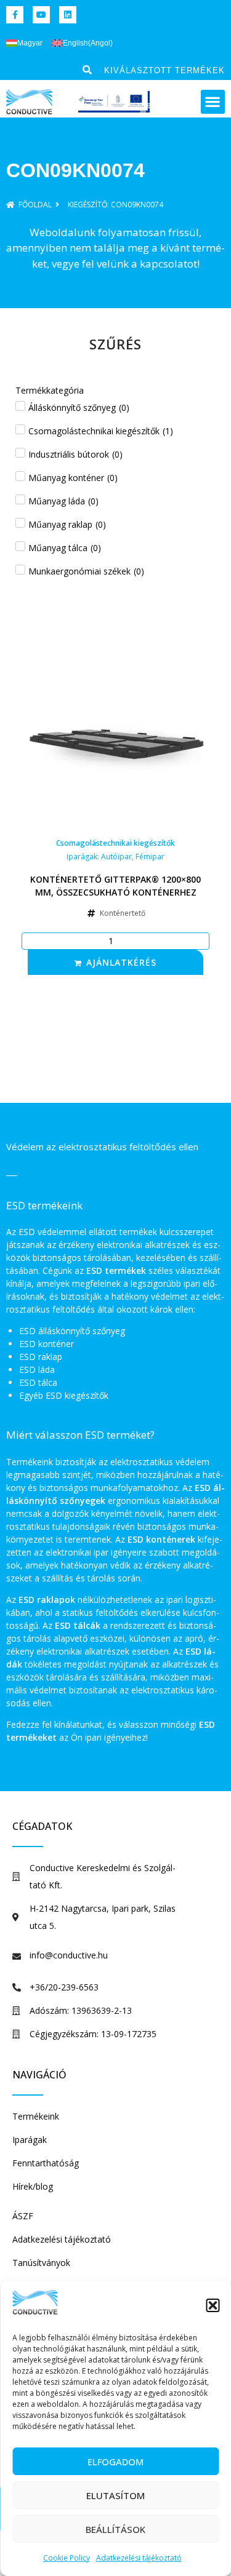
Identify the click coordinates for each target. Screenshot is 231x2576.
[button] (213, 2305)
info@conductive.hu (69, 1955)
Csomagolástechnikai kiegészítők (115, 843)
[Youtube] (41, 15)
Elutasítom (115, 2495)
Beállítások (115, 2529)
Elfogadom (115, 2462)
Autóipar (116, 857)
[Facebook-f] (15, 15)
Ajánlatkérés (121, 962)
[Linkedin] (68, 15)
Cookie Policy (67, 2558)
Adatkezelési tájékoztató (139, 2558)
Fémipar (150, 857)
